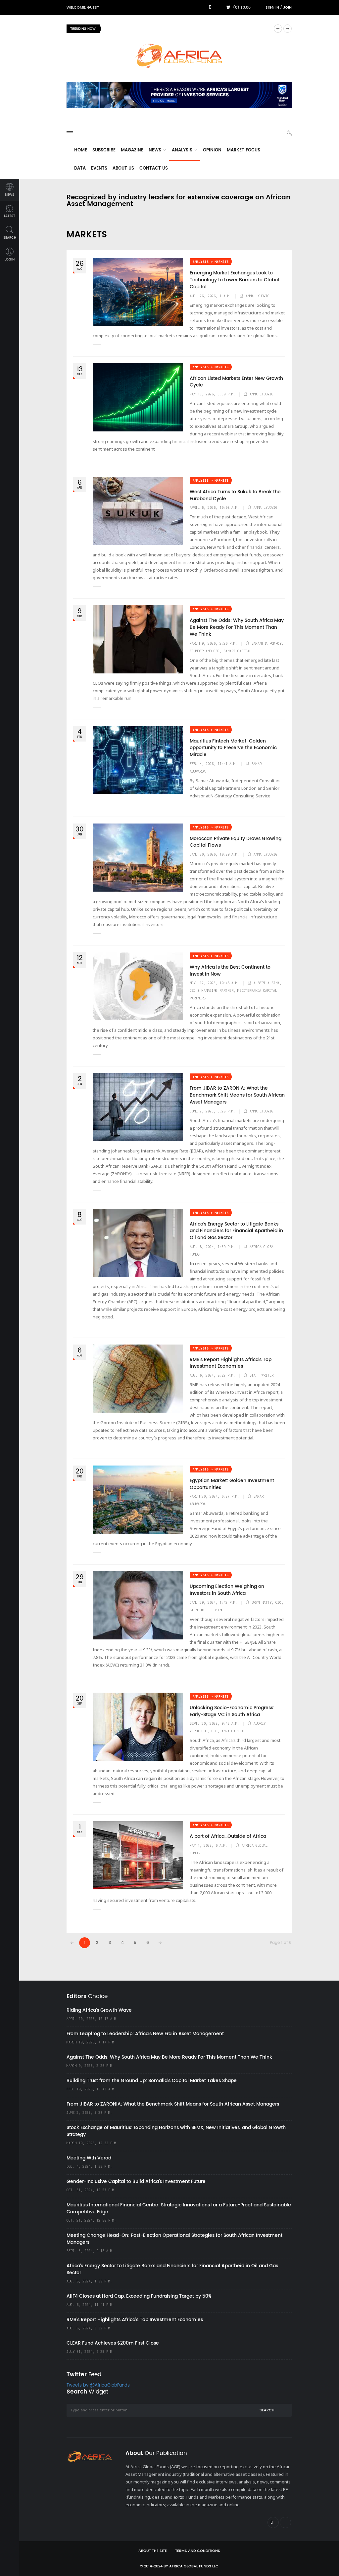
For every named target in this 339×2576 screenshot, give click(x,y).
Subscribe (104, 150)
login (10, 260)
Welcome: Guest (83, 8)
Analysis (183, 150)
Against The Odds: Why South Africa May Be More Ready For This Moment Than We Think (237, 627)
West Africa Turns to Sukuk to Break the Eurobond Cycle (235, 495)
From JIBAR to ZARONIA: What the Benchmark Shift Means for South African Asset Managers (237, 1095)
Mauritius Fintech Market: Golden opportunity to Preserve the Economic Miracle (233, 748)
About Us (123, 168)
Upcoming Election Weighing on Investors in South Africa (227, 1590)
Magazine (132, 150)
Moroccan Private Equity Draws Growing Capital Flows (236, 842)
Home (81, 150)
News (156, 150)
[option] (187, 29)
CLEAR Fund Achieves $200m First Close (113, 2343)
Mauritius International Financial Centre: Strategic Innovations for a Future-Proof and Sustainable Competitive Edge (179, 2208)
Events (99, 168)
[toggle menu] (70, 133)
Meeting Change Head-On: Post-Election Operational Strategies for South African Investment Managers (174, 2239)
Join (287, 8)
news (10, 195)
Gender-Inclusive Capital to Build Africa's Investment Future (136, 2181)
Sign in (272, 8)
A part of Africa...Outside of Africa (228, 1836)
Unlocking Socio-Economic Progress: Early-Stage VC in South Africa (232, 1711)
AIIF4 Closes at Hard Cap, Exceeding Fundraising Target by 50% (139, 2296)
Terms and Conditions (198, 2551)
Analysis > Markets (211, 262)
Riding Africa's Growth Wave (137, 29)
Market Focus (243, 150)
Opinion (212, 150)
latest (10, 216)
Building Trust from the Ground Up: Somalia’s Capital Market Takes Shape (152, 2081)
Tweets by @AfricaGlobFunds (98, 2385)
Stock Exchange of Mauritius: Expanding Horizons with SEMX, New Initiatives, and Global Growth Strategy (176, 2131)
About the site (153, 2551)
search (10, 238)
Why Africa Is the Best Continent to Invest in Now (230, 971)
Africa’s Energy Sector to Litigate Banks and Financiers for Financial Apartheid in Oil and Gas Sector (236, 1231)
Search (267, 2410)
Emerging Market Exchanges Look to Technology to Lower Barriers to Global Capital (234, 280)
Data (80, 168)
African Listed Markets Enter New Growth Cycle (236, 382)
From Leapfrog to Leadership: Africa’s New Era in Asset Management (145, 2034)
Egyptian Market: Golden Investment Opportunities (232, 1484)
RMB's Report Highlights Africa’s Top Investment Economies (231, 1363)
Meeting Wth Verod (89, 2158)
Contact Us (154, 168)
